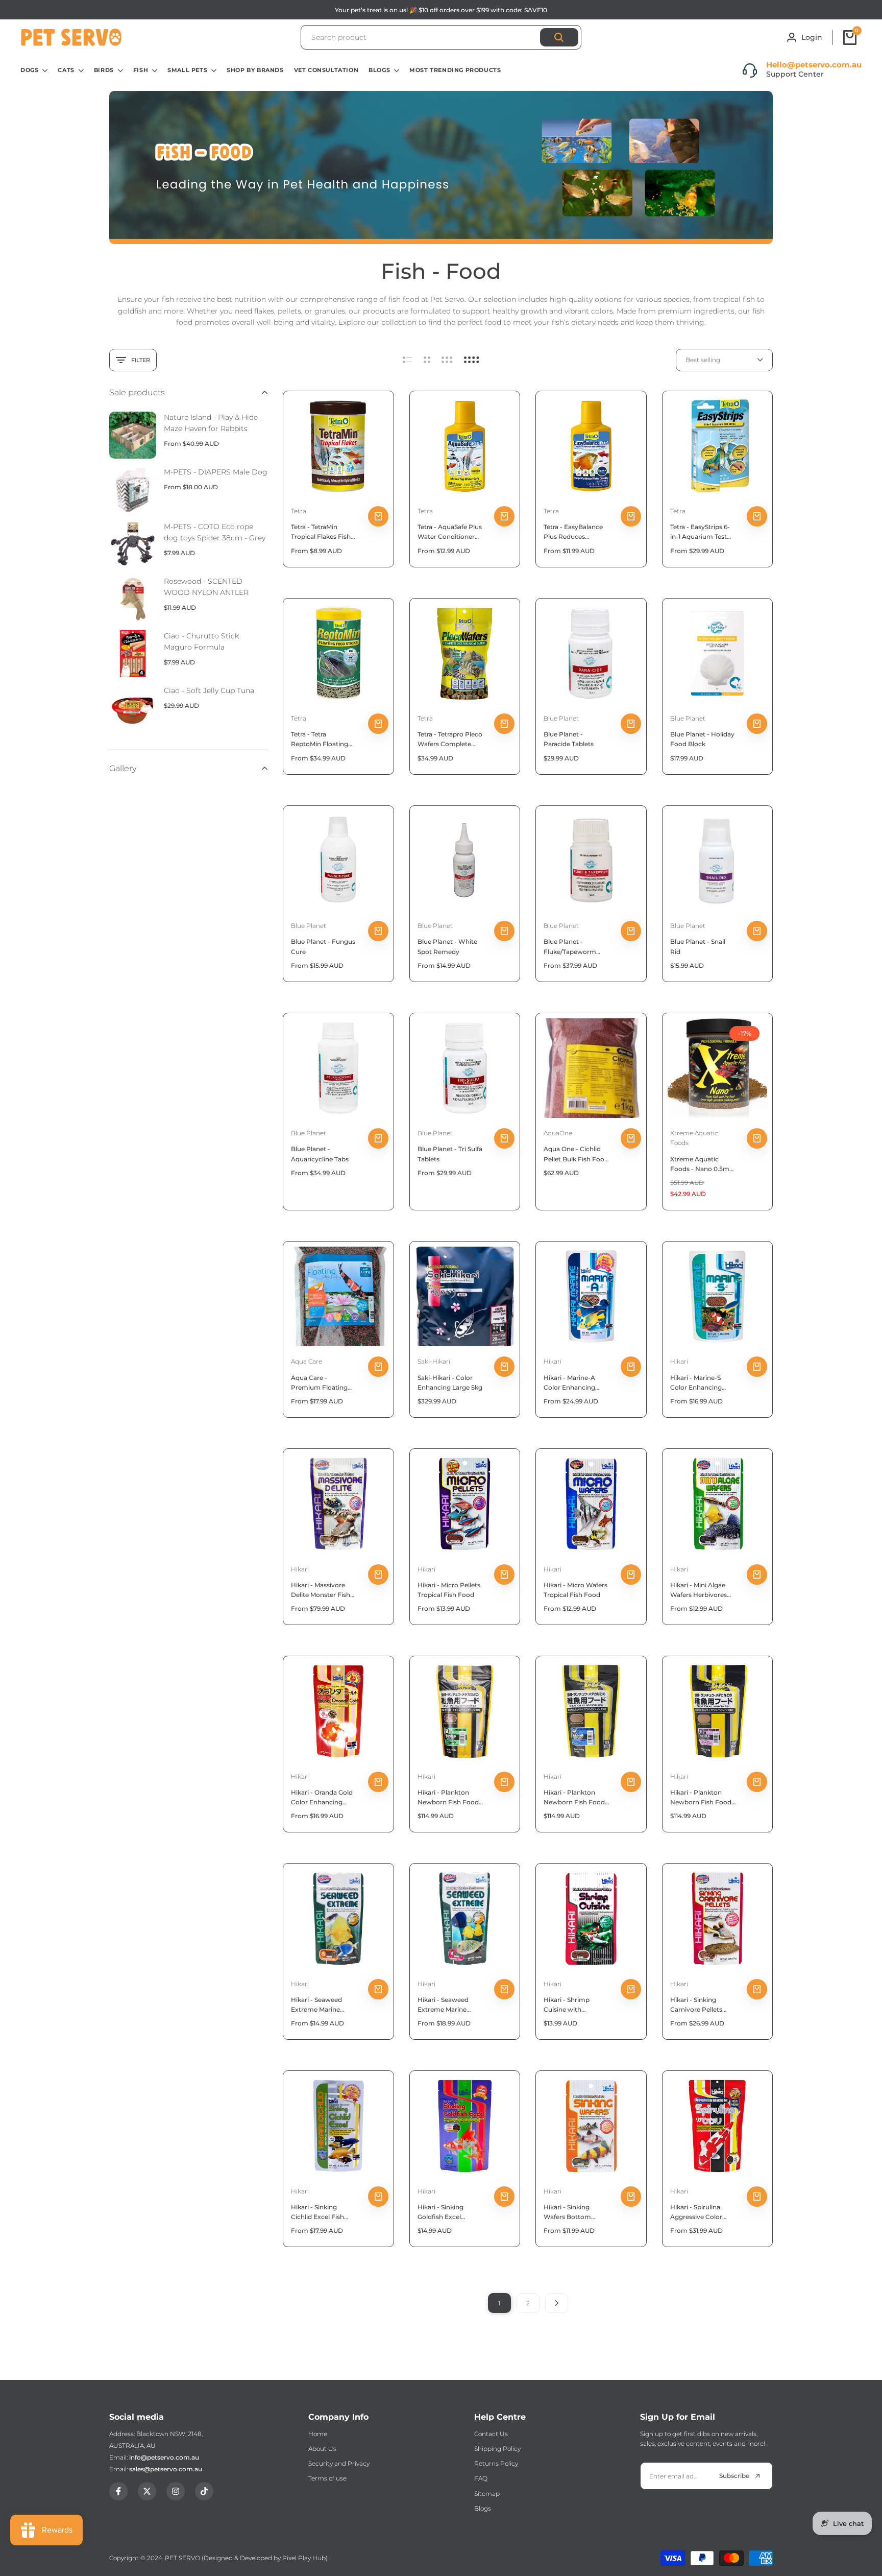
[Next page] (557, 2303)
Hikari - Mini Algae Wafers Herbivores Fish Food (699, 1590)
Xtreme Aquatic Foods (694, 1138)
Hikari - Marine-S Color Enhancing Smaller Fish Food (698, 1383)
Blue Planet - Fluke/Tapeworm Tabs (570, 947)
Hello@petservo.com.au (814, 65)
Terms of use (327, 2478)
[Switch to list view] (408, 360)
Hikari (553, 1361)
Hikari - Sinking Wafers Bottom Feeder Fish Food (570, 2212)
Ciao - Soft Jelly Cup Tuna (209, 690)
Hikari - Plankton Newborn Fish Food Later (448, 1798)
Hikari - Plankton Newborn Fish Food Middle (574, 1798)
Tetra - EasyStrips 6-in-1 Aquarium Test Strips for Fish (700, 532)
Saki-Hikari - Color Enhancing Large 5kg (450, 1382)
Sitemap (487, 2494)
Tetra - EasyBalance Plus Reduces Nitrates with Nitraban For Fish (573, 532)
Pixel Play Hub (304, 2558)
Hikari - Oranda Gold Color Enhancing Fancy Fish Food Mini (324, 1798)
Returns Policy (496, 2463)
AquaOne (558, 1133)
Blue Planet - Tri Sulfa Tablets (450, 1154)
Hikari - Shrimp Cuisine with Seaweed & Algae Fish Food (577, 2005)
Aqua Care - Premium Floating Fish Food (319, 1383)
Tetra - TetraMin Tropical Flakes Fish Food (321, 532)
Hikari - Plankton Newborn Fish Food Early (701, 1798)
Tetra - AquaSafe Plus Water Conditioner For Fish (450, 532)
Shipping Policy (497, 2449)
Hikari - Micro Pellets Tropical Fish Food (449, 1590)
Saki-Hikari (434, 1361)
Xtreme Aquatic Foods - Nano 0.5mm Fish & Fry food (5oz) (703, 1164)
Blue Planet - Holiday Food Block (702, 739)
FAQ (481, 2478)
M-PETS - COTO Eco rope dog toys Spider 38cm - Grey (215, 532)
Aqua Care (307, 1361)
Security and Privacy (339, 2463)
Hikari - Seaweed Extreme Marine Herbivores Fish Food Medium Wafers (450, 2005)
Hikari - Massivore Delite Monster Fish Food (321, 1590)
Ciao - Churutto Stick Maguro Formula (201, 641)
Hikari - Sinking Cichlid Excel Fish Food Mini (317, 2212)
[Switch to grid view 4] (472, 360)
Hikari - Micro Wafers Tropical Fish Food (575, 1590)
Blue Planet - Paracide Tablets (569, 739)
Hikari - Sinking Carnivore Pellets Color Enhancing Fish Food (703, 2005)
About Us (322, 2449)
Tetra (299, 511)
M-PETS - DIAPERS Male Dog (216, 472)
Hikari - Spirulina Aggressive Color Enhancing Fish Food (703, 2212)
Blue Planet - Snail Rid (698, 946)
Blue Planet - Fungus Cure (323, 946)
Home (318, 2434)
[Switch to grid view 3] (447, 360)
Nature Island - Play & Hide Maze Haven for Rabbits (211, 423)
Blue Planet (561, 718)
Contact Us (491, 2434)
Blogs (483, 2508)
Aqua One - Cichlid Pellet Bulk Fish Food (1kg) (576, 1154)
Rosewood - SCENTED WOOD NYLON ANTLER (206, 587)
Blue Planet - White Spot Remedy (447, 946)
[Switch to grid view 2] (427, 360)
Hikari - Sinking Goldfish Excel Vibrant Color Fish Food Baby (445, 2212)
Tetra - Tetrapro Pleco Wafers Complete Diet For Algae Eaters (450, 740)
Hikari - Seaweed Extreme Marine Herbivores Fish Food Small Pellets (324, 2005)
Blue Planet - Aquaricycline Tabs (320, 1154)
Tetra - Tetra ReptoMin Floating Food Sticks (320, 740)
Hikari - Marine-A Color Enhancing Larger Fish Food (570, 1383)
